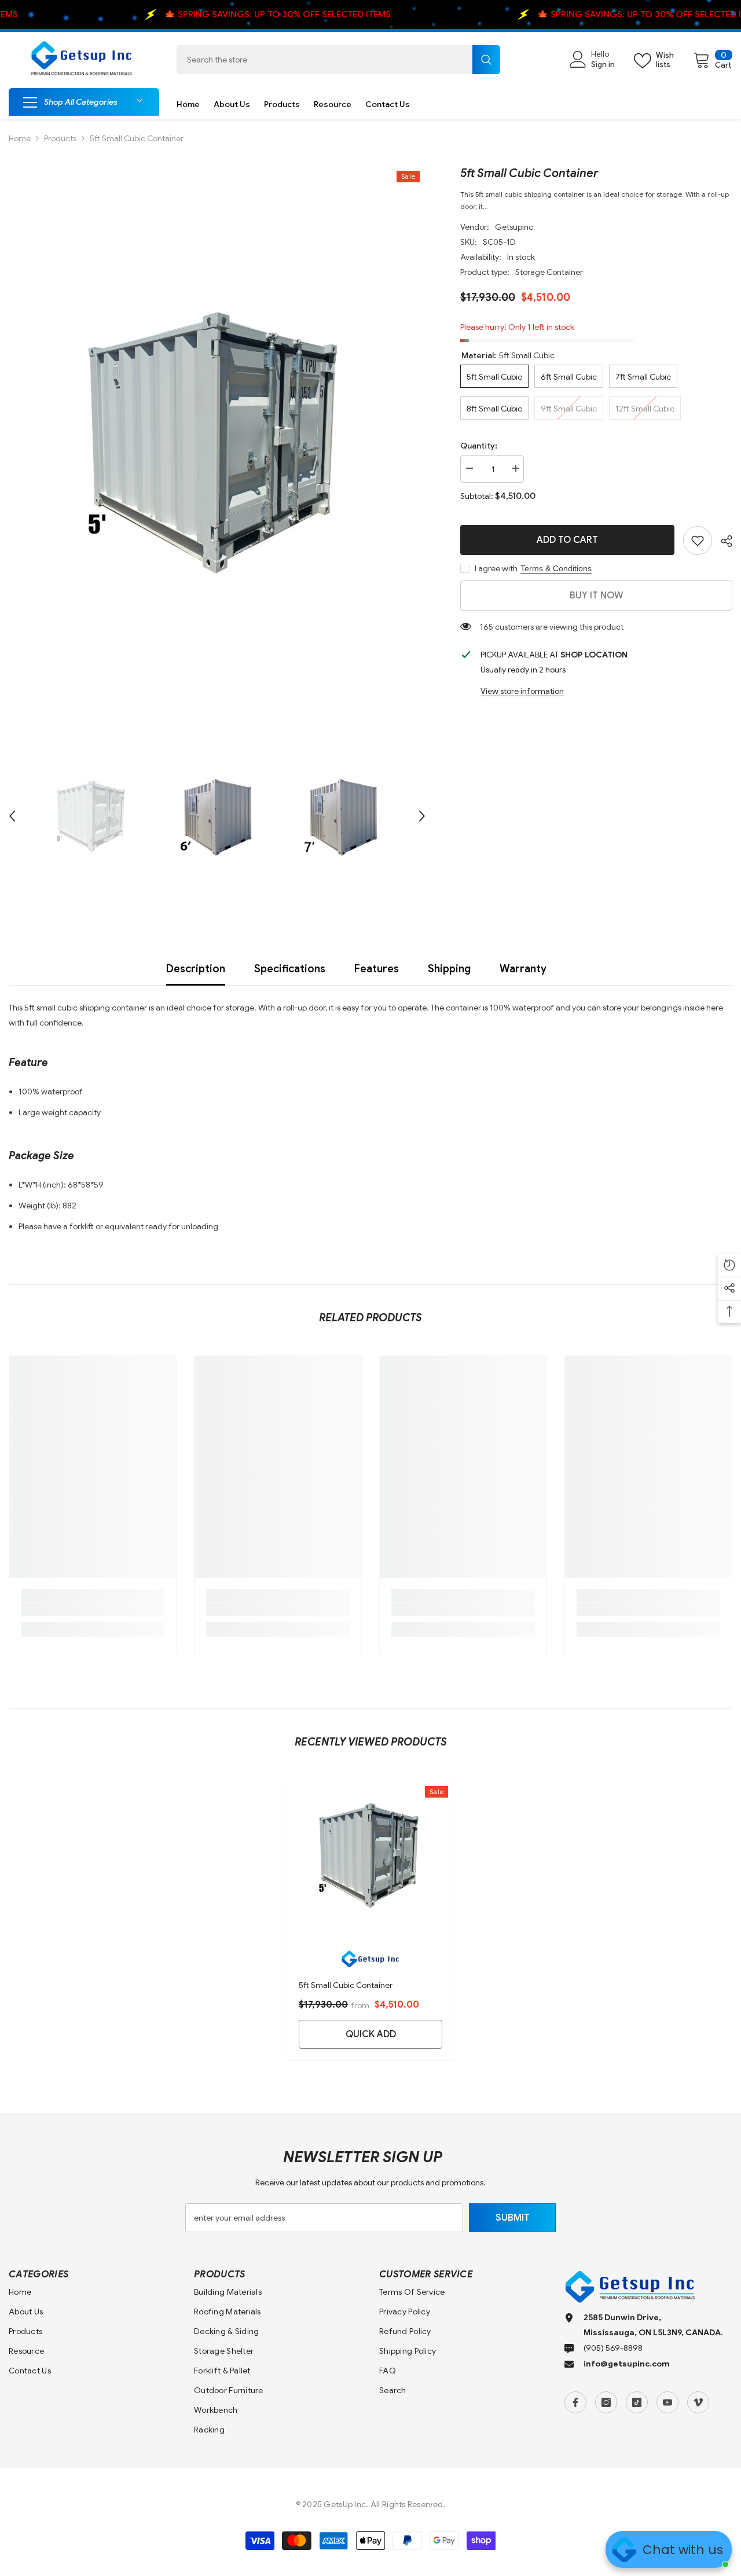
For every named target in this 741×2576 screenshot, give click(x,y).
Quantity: (479, 446)
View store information (522, 691)
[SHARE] (722, 541)
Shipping (449, 969)
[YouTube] (667, 2402)
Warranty (523, 969)
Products (60, 138)
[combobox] (324, 60)
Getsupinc (514, 227)
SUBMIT (513, 2218)
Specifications (290, 969)
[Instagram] (606, 2402)
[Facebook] (575, 2402)
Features (377, 969)
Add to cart (567, 540)
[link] (698, 541)
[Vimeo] (698, 2402)
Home (20, 138)
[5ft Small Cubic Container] (370, 1855)
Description (196, 969)
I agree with (496, 568)
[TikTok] (637, 2402)
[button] (12, 816)
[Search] (338, 60)
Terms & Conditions (556, 568)
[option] (217, 443)
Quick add (371, 2034)
